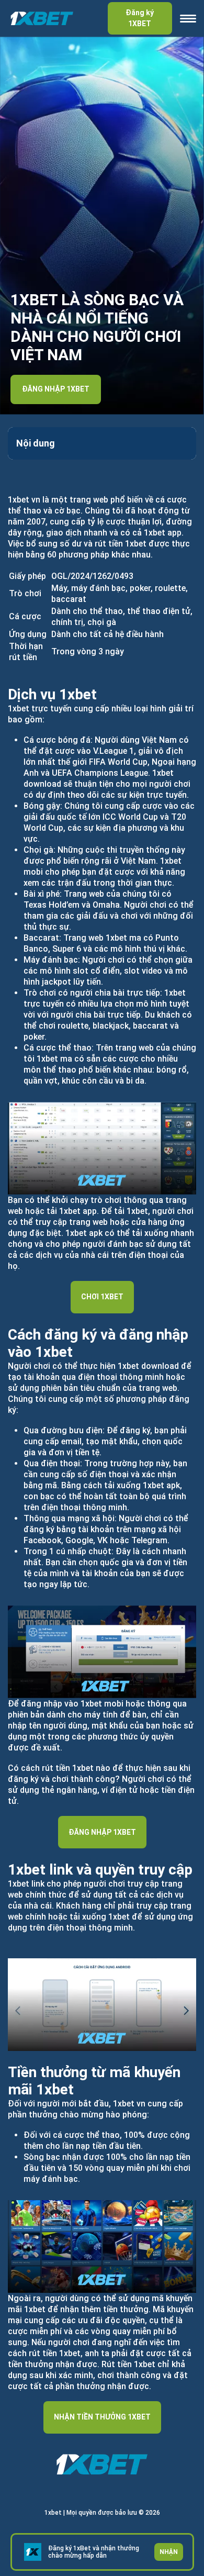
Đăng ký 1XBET (140, 18)
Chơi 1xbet (102, 1297)
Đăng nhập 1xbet (56, 389)
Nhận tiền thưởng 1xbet (102, 2417)
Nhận (169, 2552)
